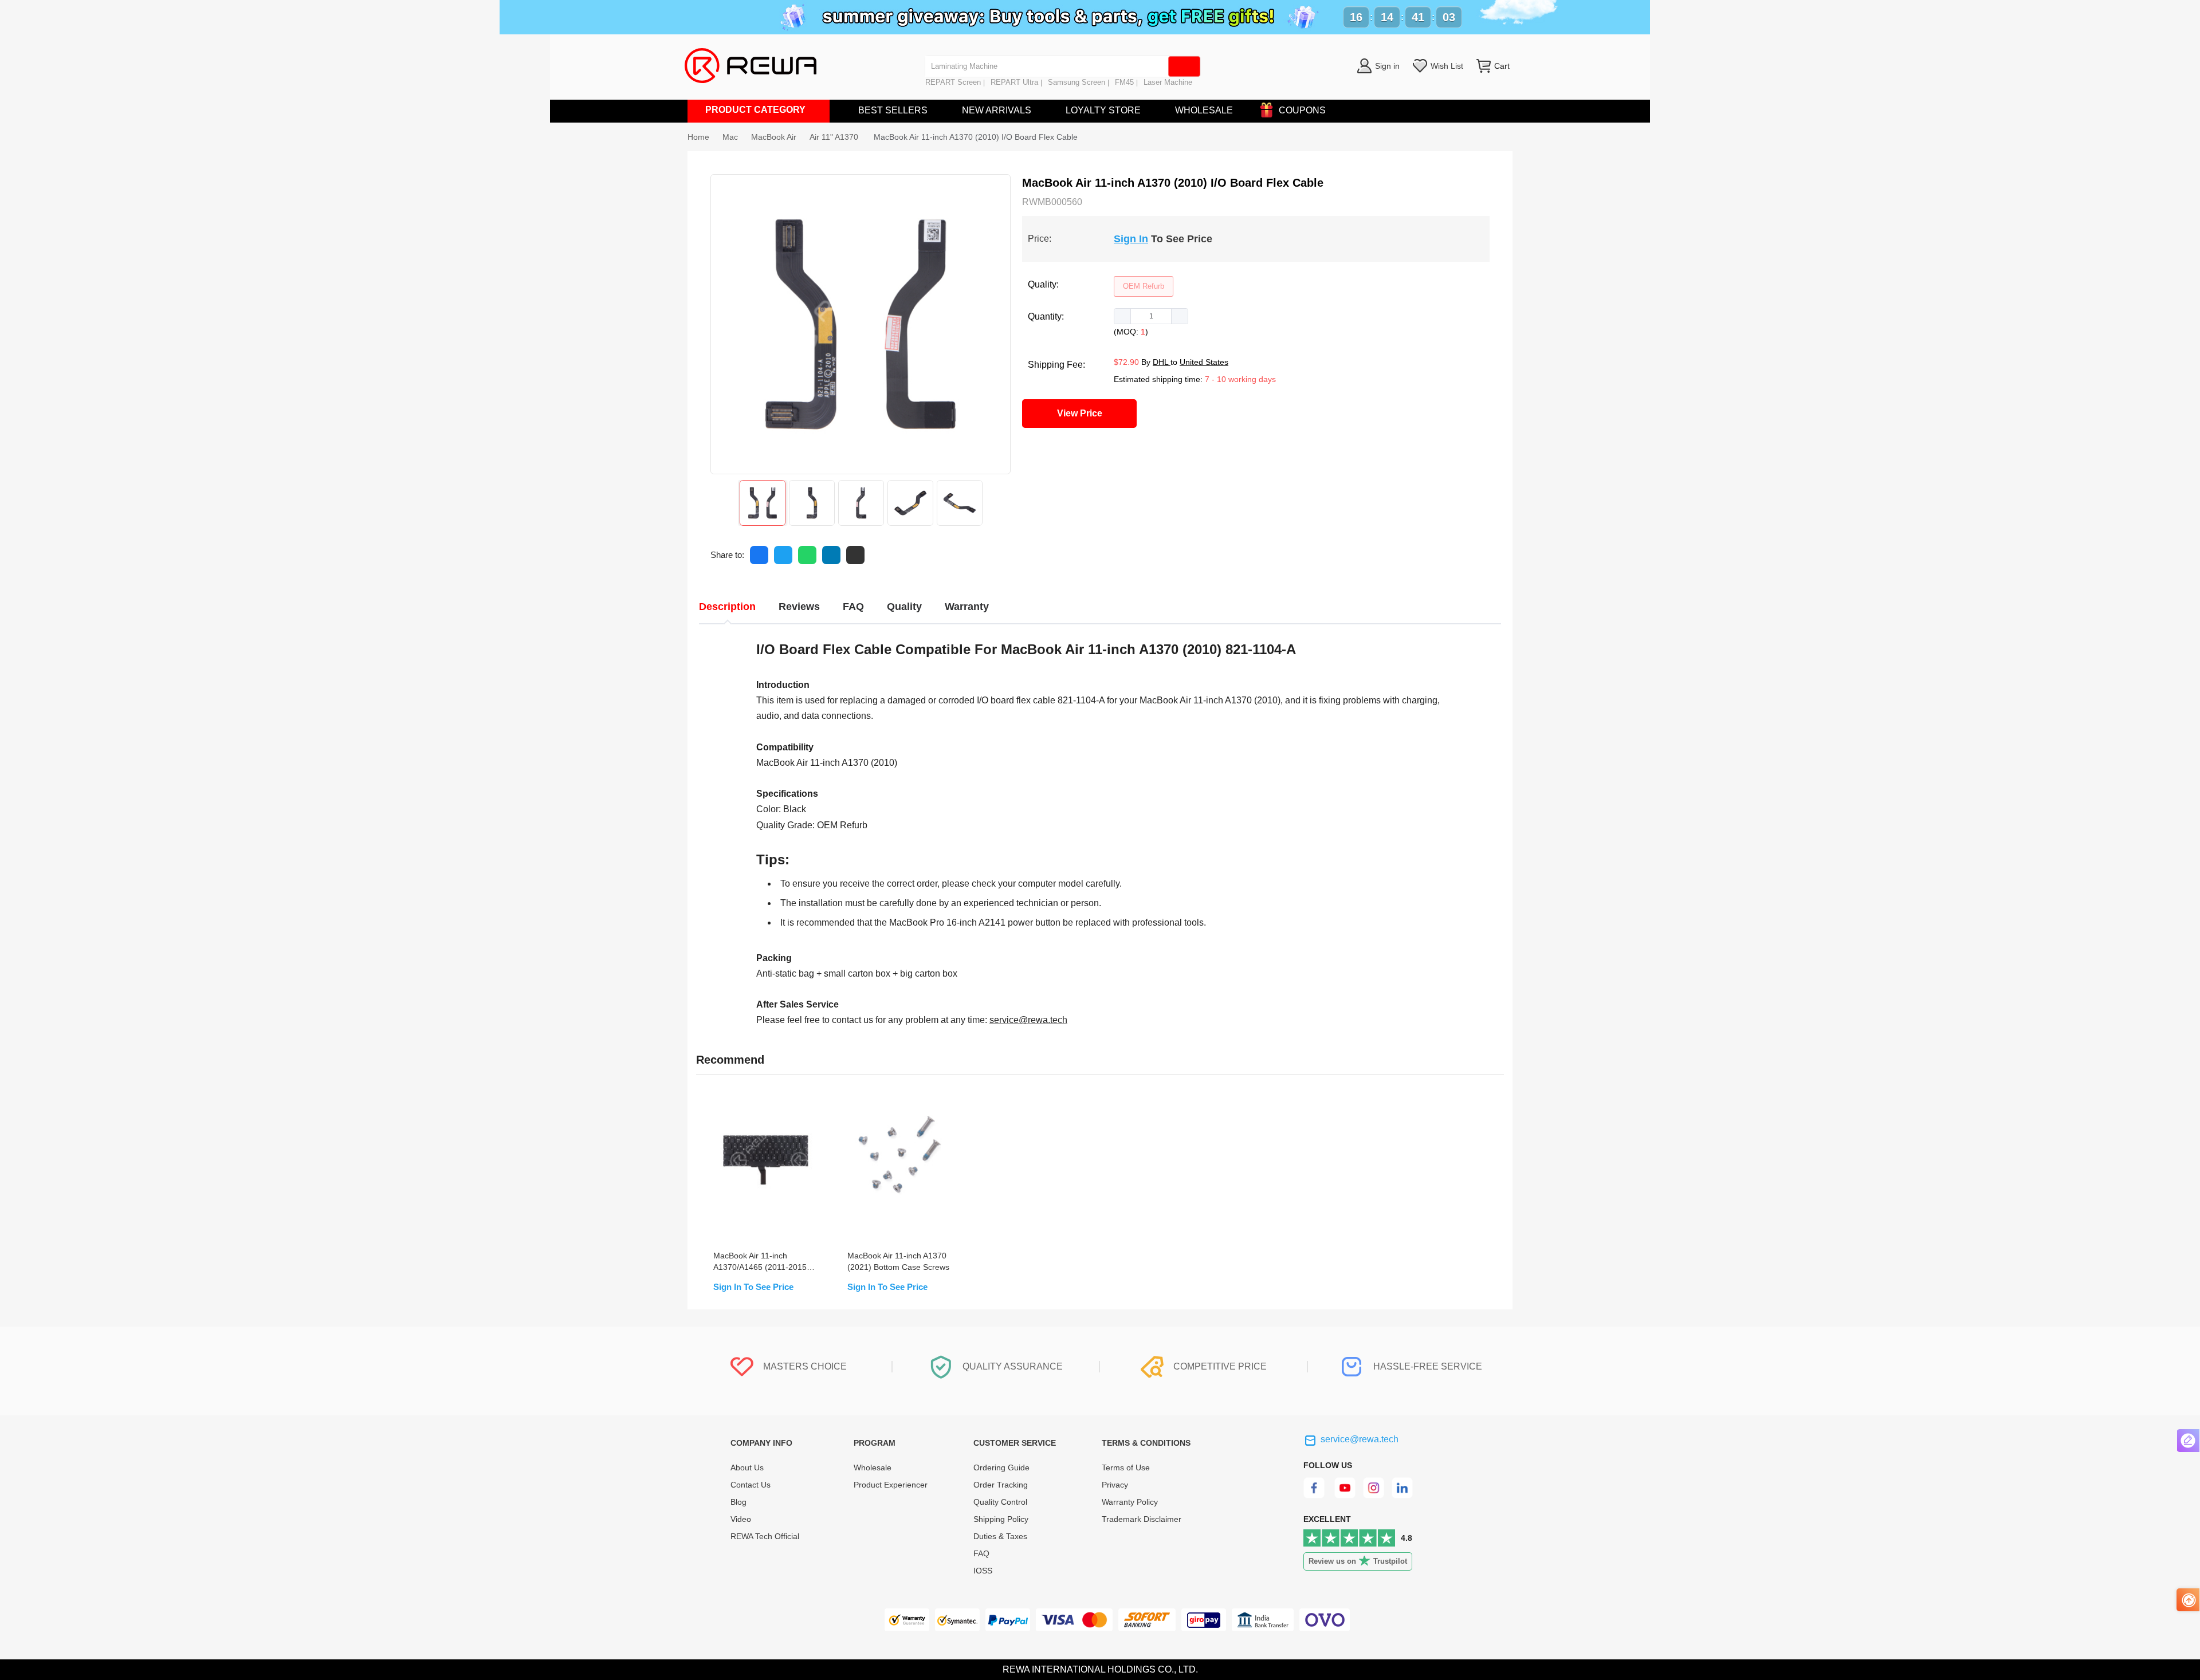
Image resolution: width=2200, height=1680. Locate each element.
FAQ (981, 1553)
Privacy (1115, 1485)
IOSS (983, 1571)
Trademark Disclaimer (1142, 1519)
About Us (747, 1467)
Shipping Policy (1001, 1519)
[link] (730, 137)
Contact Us (751, 1485)
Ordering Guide (1001, 1467)
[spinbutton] (1151, 316)
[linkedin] (1403, 1495)
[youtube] (1345, 1495)
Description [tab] (727, 607)
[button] (1123, 316)
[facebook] (1316, 1495)
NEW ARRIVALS (997, 110)
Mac (730, 137)
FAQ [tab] (853, 607)
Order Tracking (1001, 1485)
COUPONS (1302, 110)
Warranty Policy (1130, 1502)
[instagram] (1374, 1495)
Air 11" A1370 (835, 137)
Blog (738, 1502)
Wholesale (873, 1467)
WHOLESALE (1204, 110)
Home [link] (698, 137)
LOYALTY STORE (1103, 110)
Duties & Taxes (1000, 1536)
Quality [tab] (904, 607)
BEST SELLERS (893, 110)
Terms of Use (1126, 1467)
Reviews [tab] (799, 607)
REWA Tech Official (766, 1536)
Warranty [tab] (967, 607)
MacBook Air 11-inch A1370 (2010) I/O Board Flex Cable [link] (976, 137)
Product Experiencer (891, 1485)
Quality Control (1000, 1502)
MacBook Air (774, 137)
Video (741, 1519)
